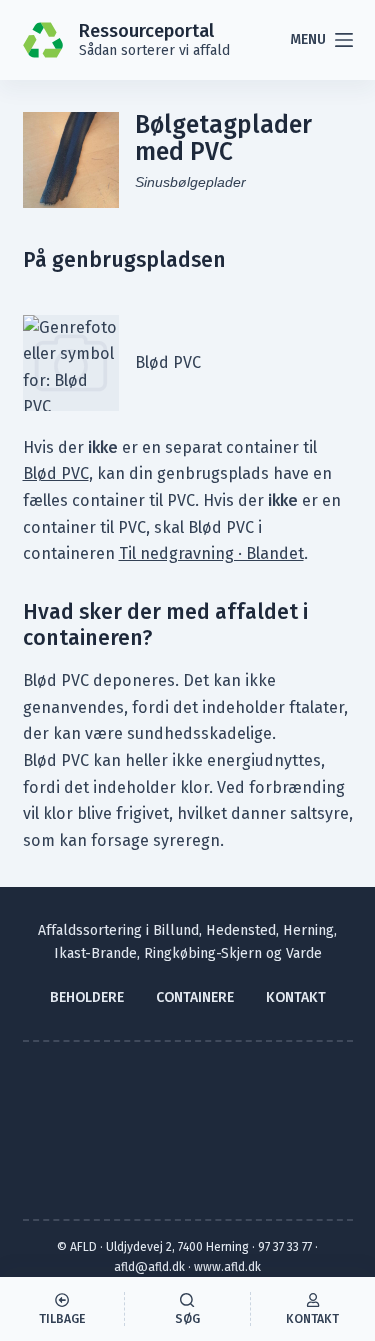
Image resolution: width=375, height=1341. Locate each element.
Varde (304, 953)
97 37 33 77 (285, 1247)
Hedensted (241, 930)
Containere (195, 997)
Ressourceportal (146, 31)
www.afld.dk (227, 1267)
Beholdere (87, 997)
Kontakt (296, 997)
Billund (176, 930)
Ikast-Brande (95, 953)
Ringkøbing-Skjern (203, 953)
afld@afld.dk (149, 1267)
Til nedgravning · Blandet (211, 553)
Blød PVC (56, 473)
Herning (308, 930)
